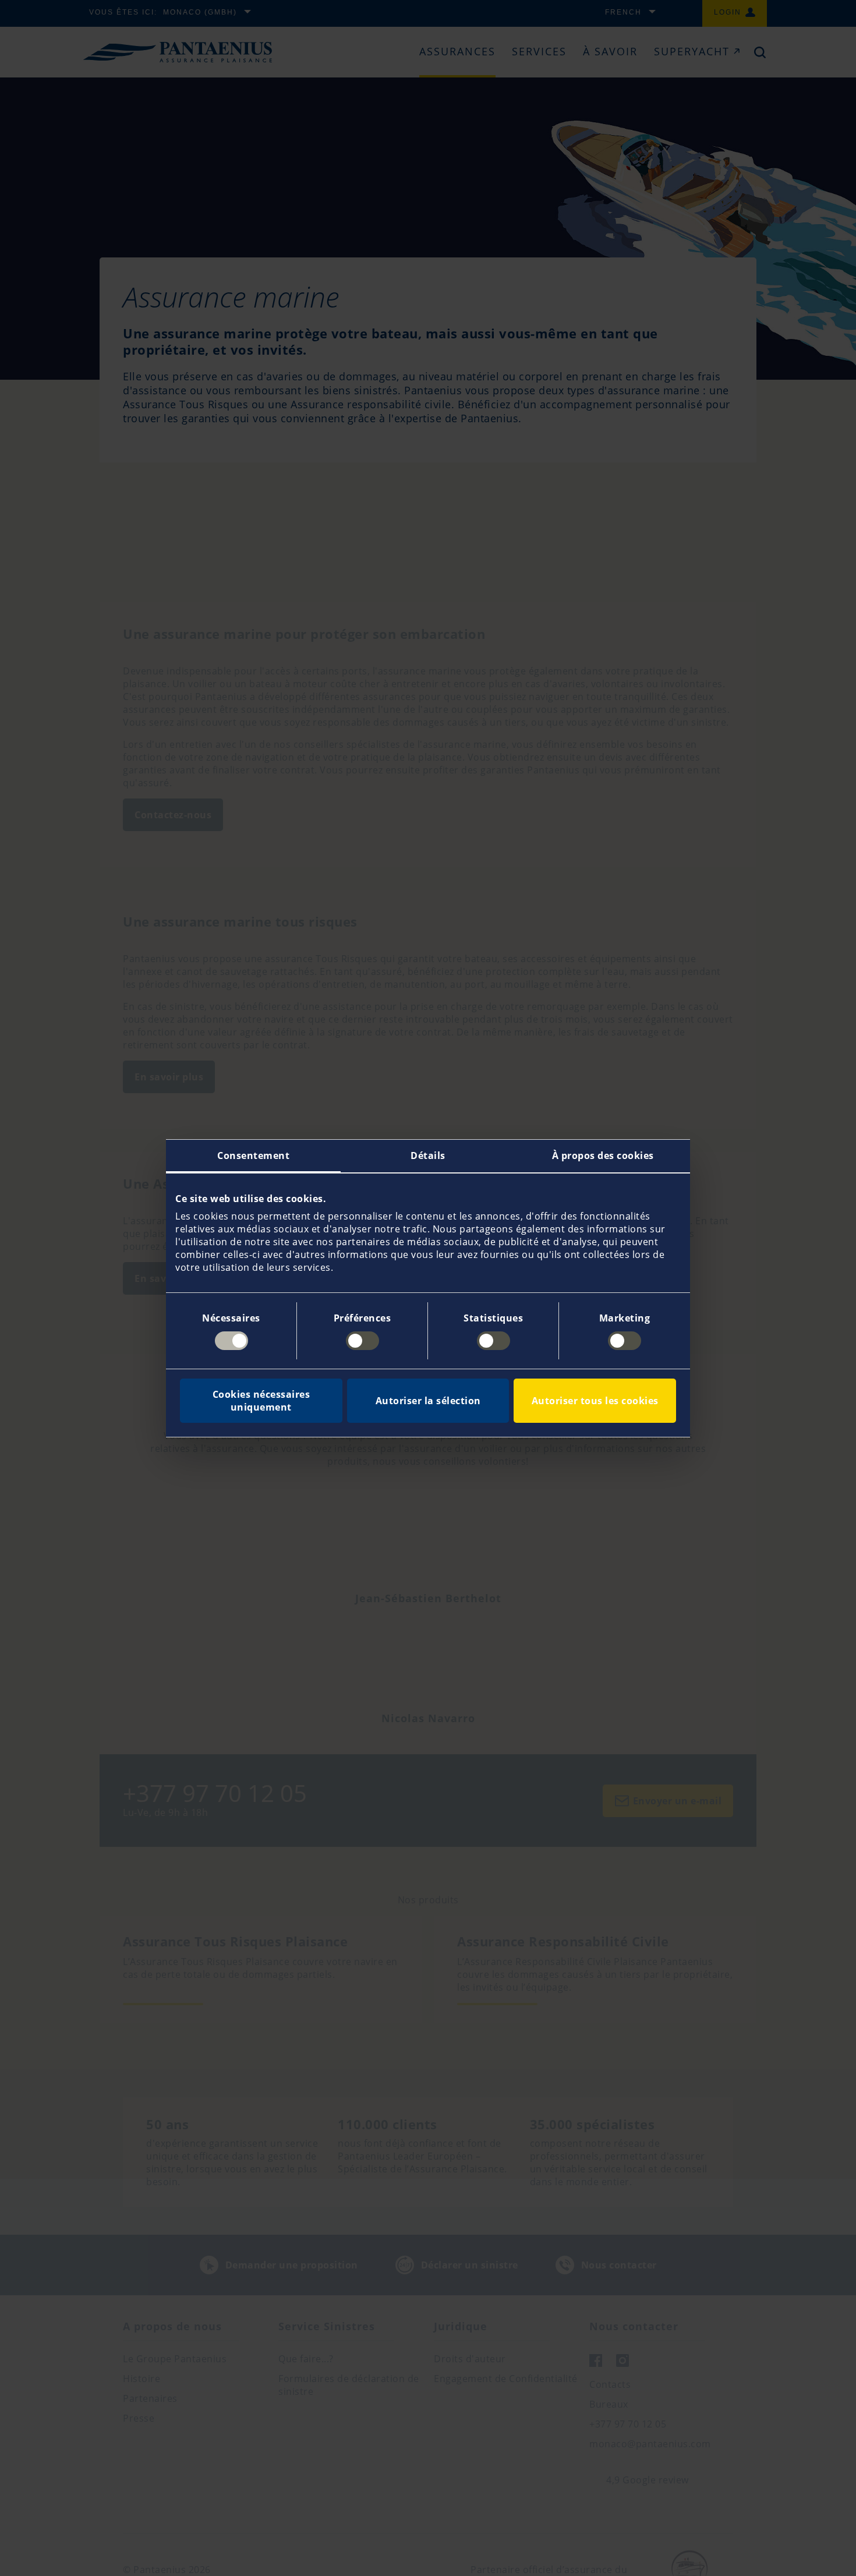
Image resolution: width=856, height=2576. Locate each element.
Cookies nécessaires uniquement (261, 1401)
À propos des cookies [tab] (603, 1156)
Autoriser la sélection (428, 1401)
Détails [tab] (428, 1156)
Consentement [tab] (253, 1156)
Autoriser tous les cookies (595, 1401)
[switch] (362, 1341)
